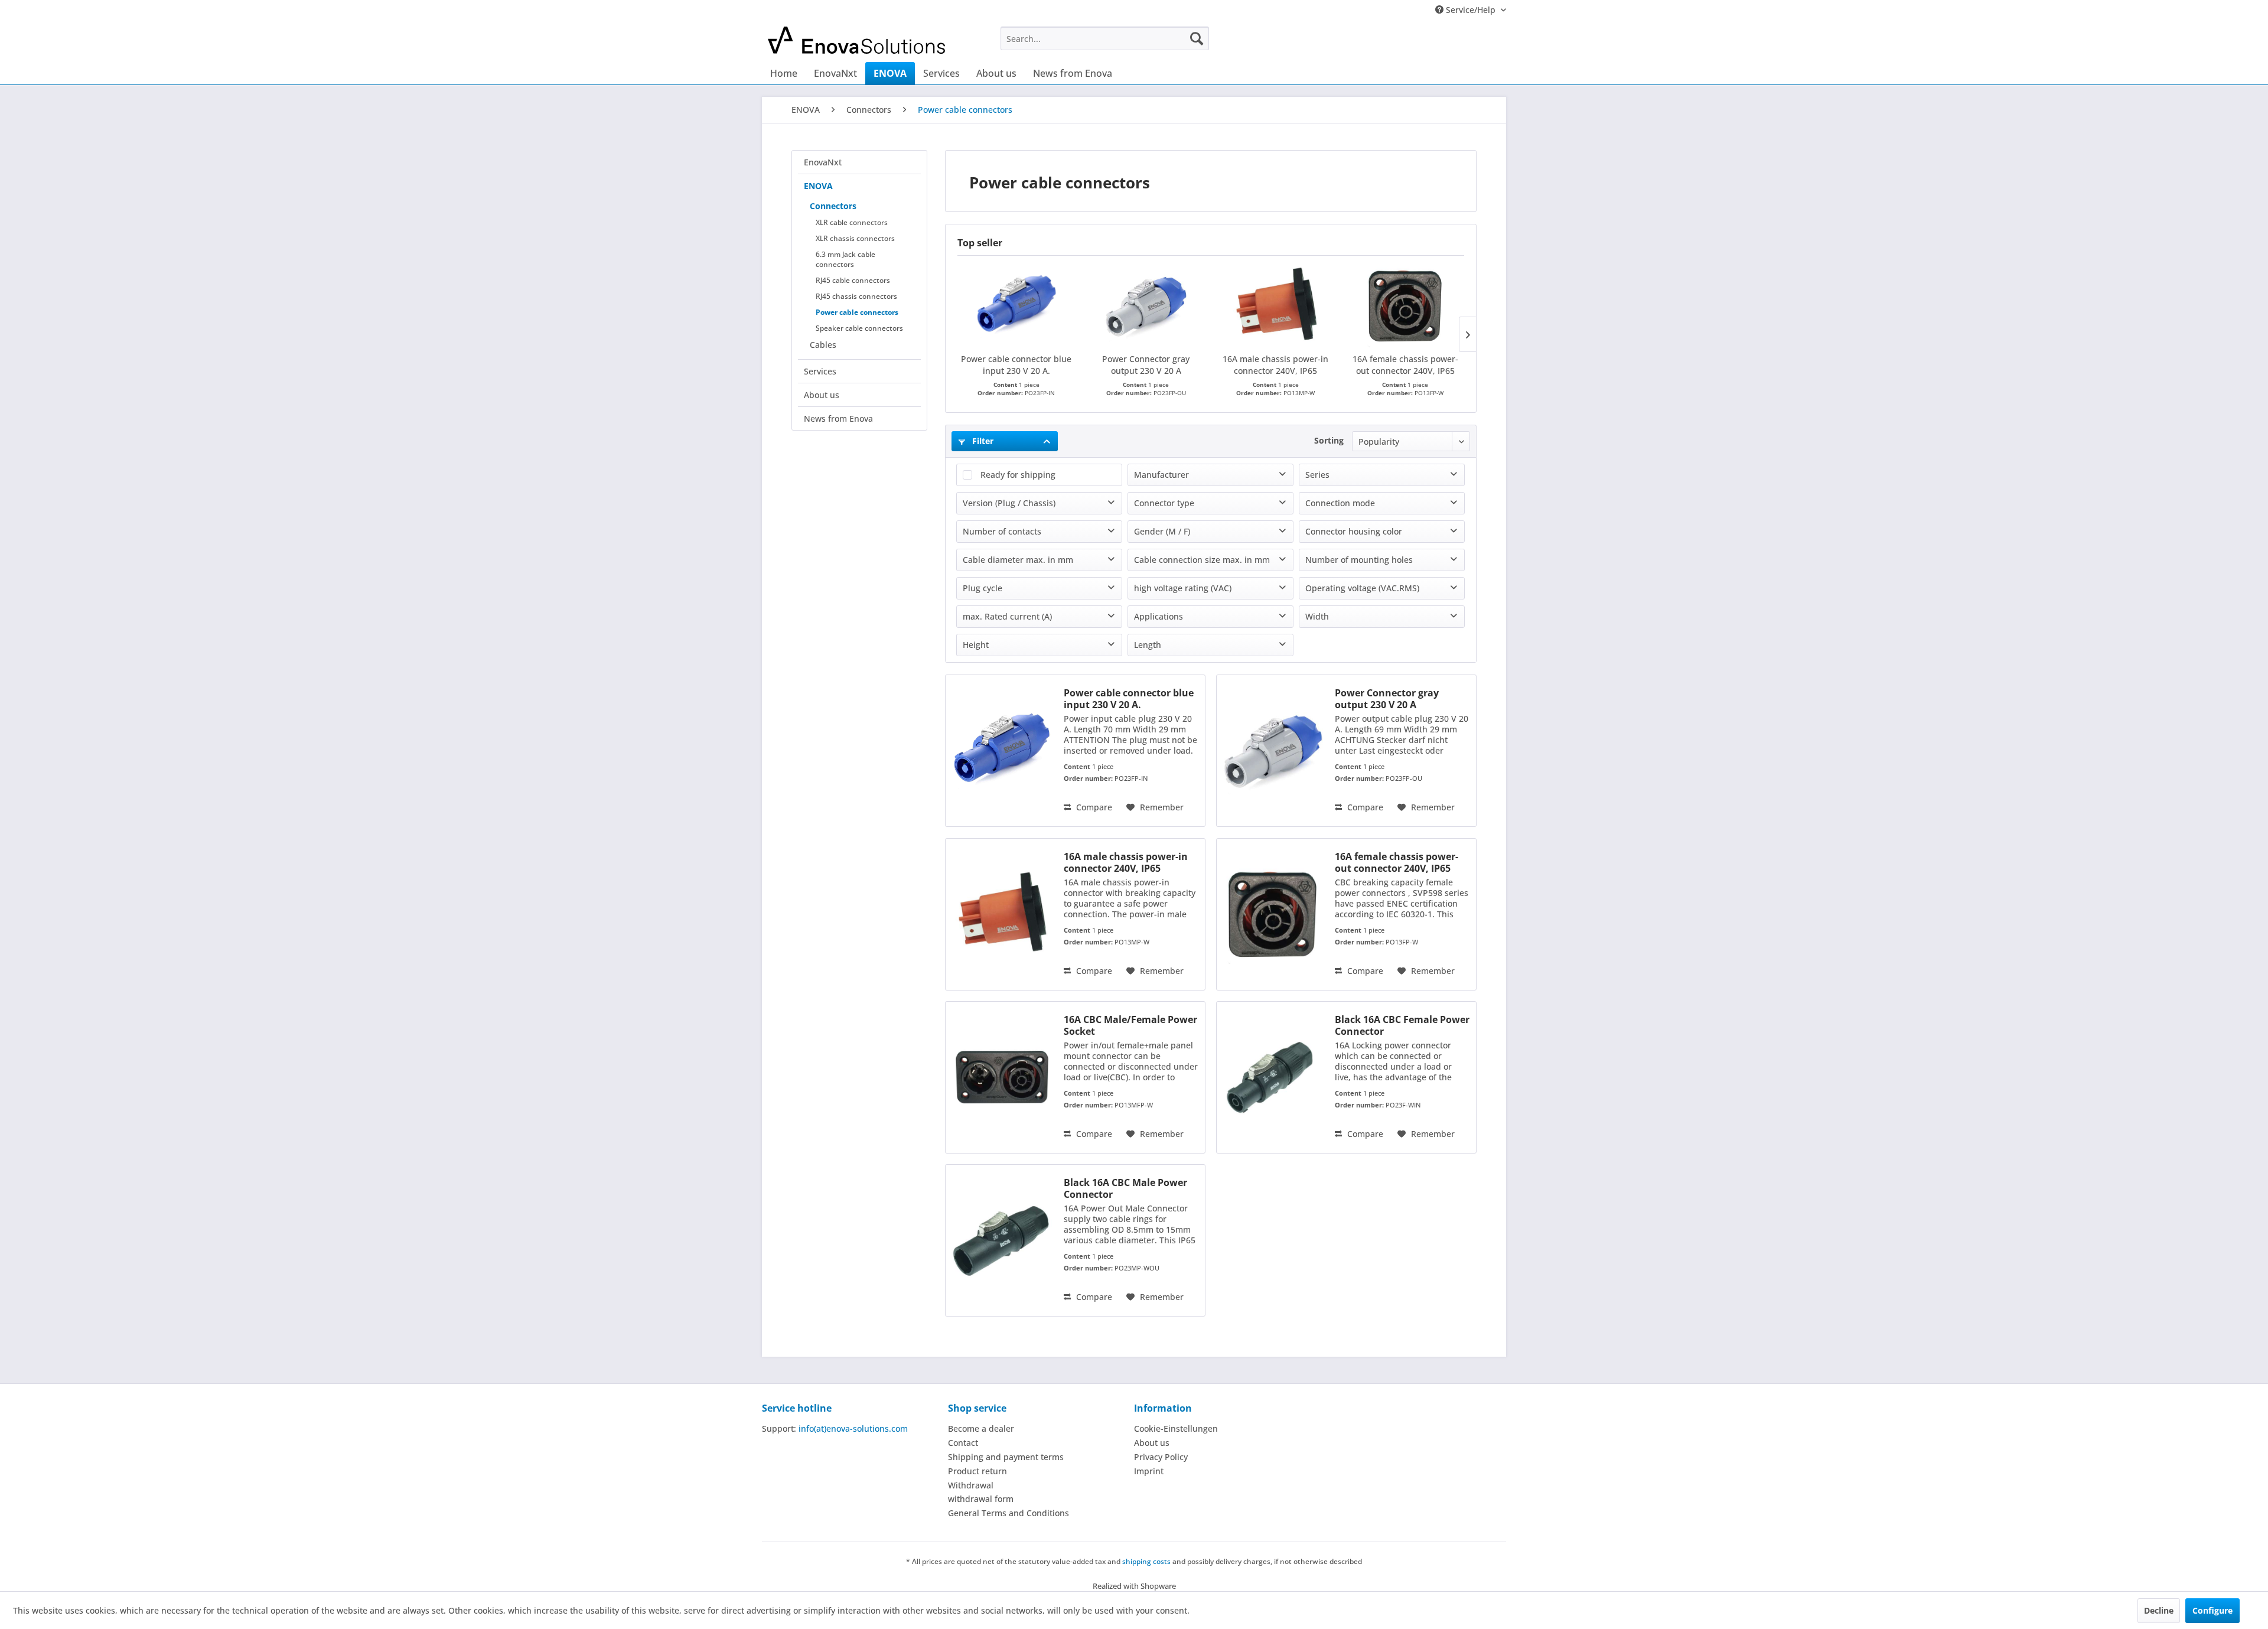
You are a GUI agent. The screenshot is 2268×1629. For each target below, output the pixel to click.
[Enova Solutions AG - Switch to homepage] (857, 41)
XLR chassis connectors (855, 238)
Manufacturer (1161, 475)
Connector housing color (1354, 531)
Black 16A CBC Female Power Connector (1402, 1025)
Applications (1159, 616)
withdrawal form (981, 1499)
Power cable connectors (857, 312)
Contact (963, 1443)
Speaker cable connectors (859, 328)
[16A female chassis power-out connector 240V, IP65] (1406, 306)
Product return (977, 1471)
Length (1148, 645)
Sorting (1329, 440)
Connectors (833, 206)
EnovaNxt (823, 162)
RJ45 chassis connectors (856, 296)
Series (1317, 475)
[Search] (1197, 38)
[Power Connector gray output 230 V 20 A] (1146, 306)
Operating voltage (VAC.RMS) (1362, 588)
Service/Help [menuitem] (1471, 10)
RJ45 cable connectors (853, 280)
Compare (1093, 807)
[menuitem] (1105, 38)
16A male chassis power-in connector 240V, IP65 (1275, 365)
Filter (982, 441)
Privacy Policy (1161, 1457)
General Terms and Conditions (1008, 1513)
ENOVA (818, 186)
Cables (823, 345)
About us (822, 395)
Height (976, 645)
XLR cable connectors (852, 222)
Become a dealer (981, 1428)
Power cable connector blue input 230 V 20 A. (1016, 365)
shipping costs (1146, 1561)
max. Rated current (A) (1007, 616)
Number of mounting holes (1359, 560)
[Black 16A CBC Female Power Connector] (1273, 1077)
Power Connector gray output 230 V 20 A (1146, 365)
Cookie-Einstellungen (1176, 1428)
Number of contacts (1002, 531)
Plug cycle (983, 588)
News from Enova (838, 418)
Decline (2159, 1610)
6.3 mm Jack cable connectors (845, 259)
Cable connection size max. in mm (1202, 560)
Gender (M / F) (1162, 531)
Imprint (1149, 1471)
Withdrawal (971, 1485)
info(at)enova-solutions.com (853, 1428)
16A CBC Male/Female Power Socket (1130, 1025)
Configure (2212, 1610)
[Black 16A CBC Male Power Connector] (1002, 1240)
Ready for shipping (1018, 475)
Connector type (1164, 503)
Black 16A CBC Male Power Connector (1125, 1188)
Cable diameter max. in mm (1018, 560)
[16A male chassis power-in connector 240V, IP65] (1276, 306)
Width (1317, 616)
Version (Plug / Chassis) (1009, 503)
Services (820, 371)
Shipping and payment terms (1006, 1457)
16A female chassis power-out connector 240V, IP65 (1405, 365)
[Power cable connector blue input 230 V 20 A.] (1016, 306)
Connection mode (1340, 503)
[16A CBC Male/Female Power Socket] (1002, 1077)
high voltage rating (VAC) (1183, 588)
